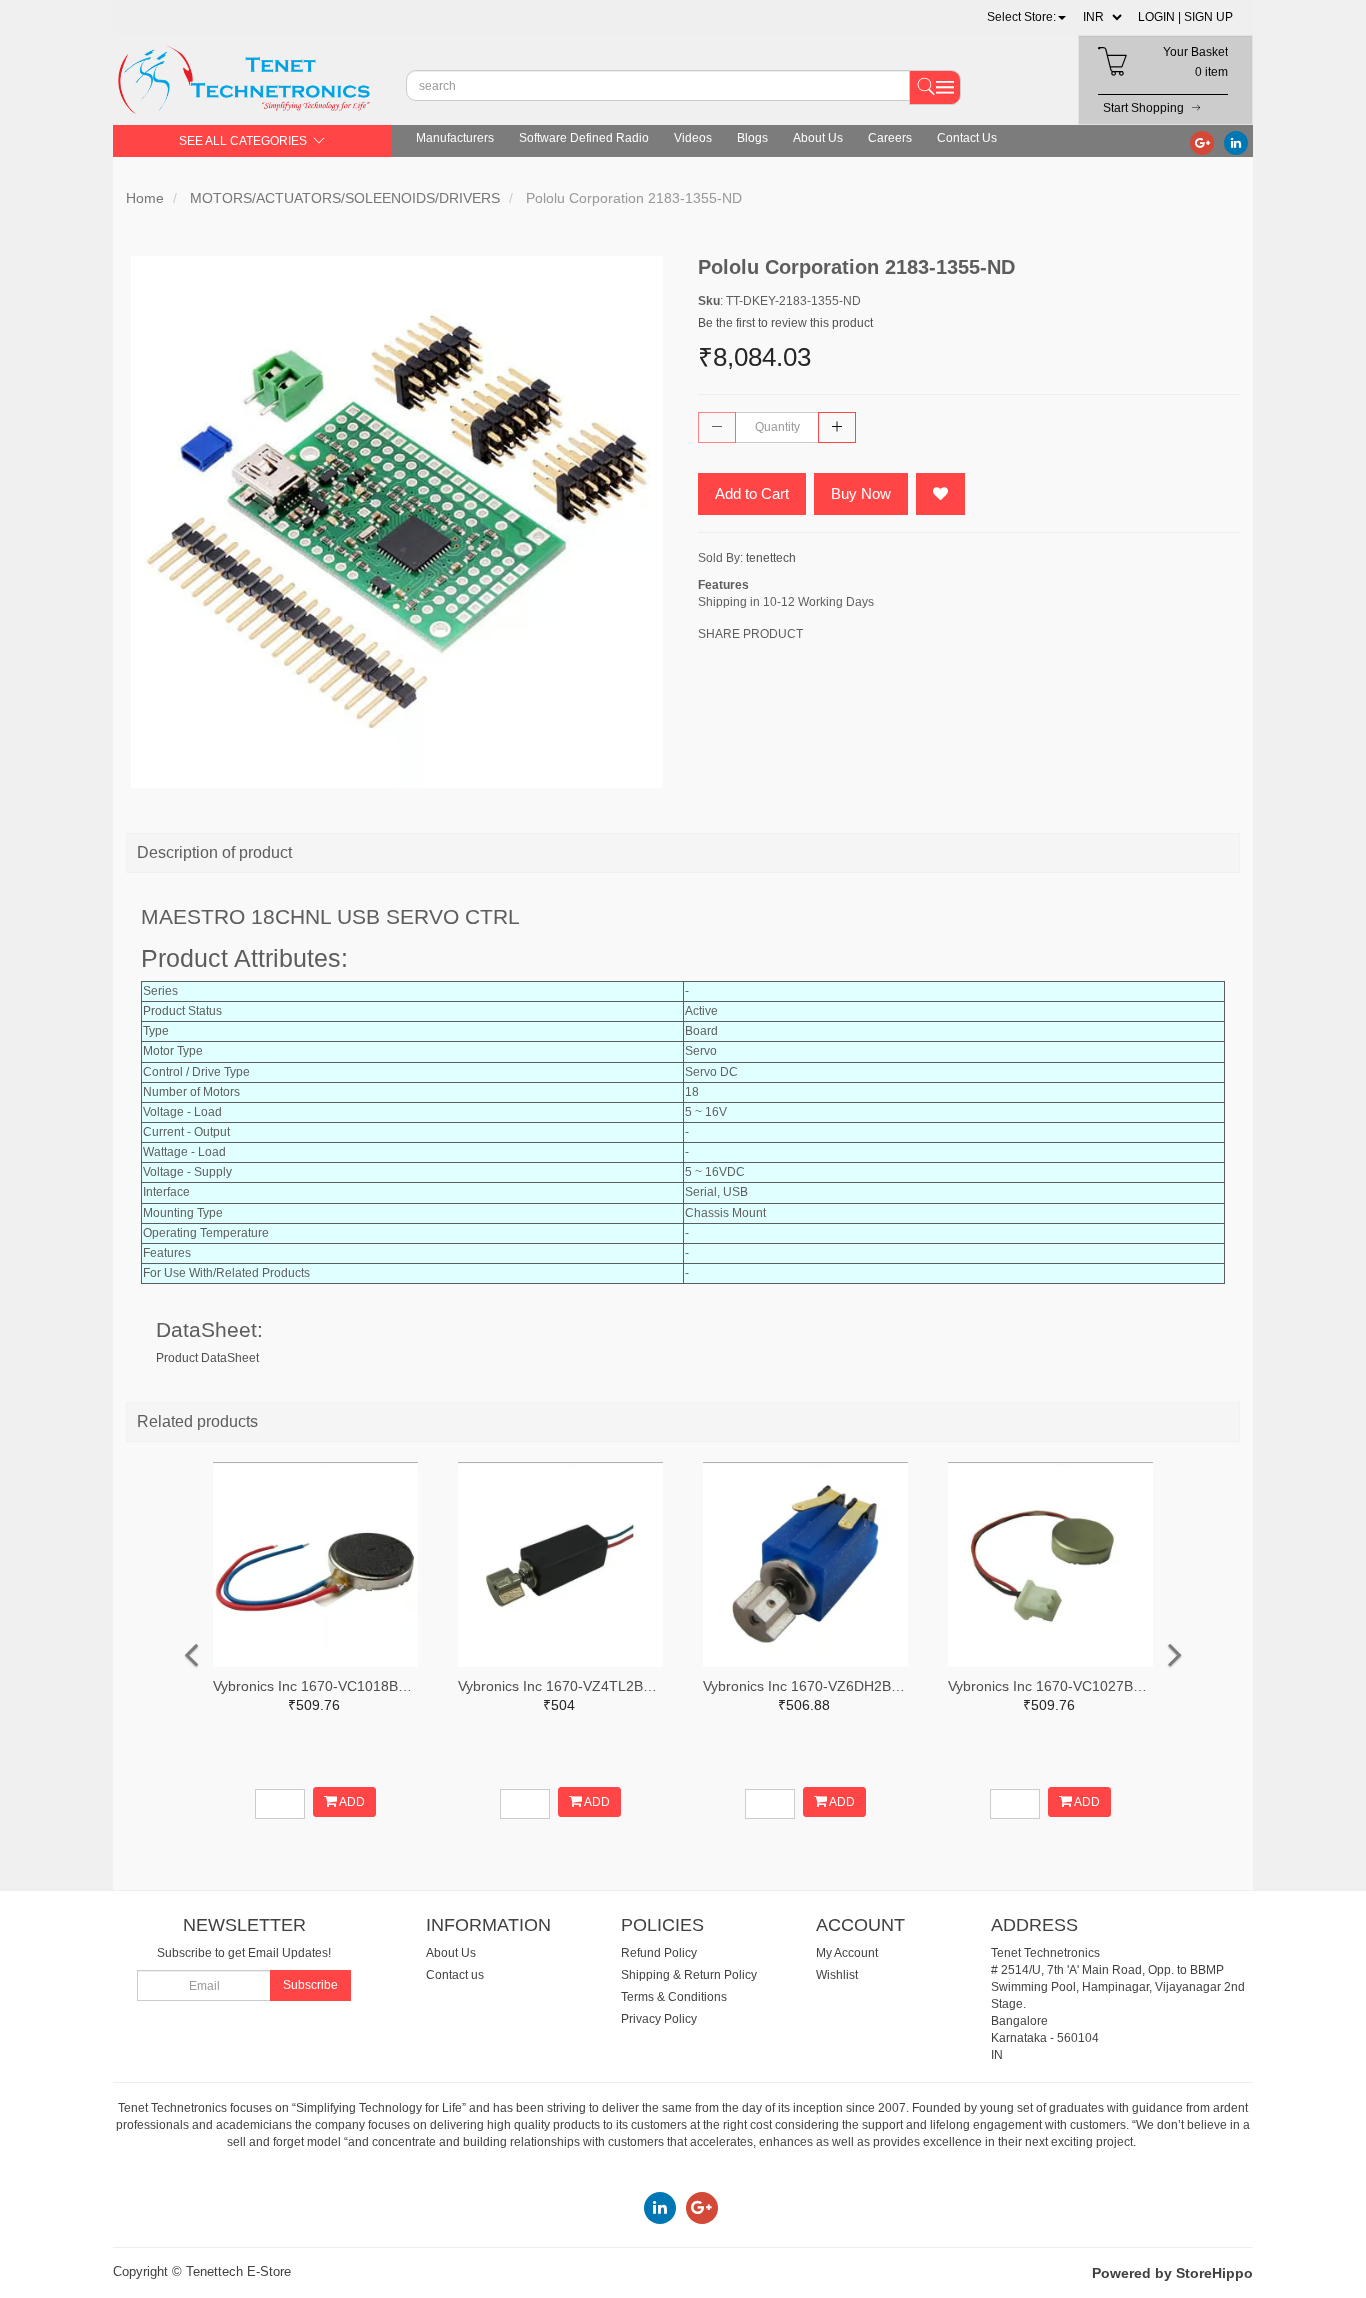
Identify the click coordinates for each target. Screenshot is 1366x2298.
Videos (693, 138)
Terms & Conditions (674, 1997)
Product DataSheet (207, 1358)
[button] (1026, 17)
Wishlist (837, 1975)
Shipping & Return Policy (689, 1975)
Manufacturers (455, 138)
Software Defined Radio (584, 138)
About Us (818, 138)
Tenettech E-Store (238, 2271)
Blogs (752, 138)
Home (145, 198)
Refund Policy (659, 1953)
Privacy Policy (659, 2019)
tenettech (771, 558)
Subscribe (310, 1985)
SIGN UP (1208, 17)
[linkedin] (1236, 142)
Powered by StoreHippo (1172, 2273)
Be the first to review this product (785, 323)
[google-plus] (1202, 142)
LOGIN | (1159, 17)
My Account (847, 1953)
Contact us (455, 1975)
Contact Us (967, 138)
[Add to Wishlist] (940, 494)
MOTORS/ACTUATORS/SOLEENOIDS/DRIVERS (345, 198)
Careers (890, 138)
